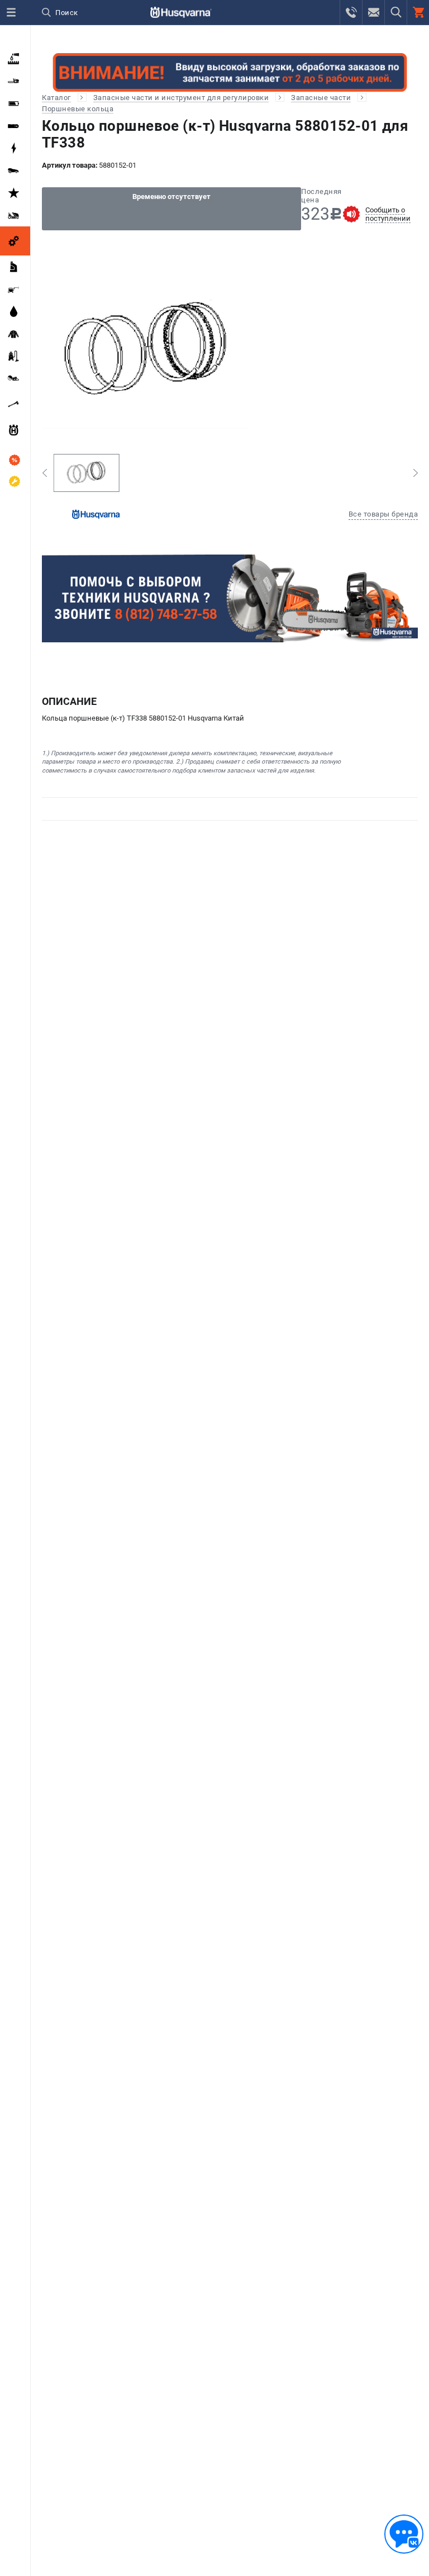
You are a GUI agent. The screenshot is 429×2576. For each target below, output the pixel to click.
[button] (44, 473)
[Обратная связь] (404, 2534)
